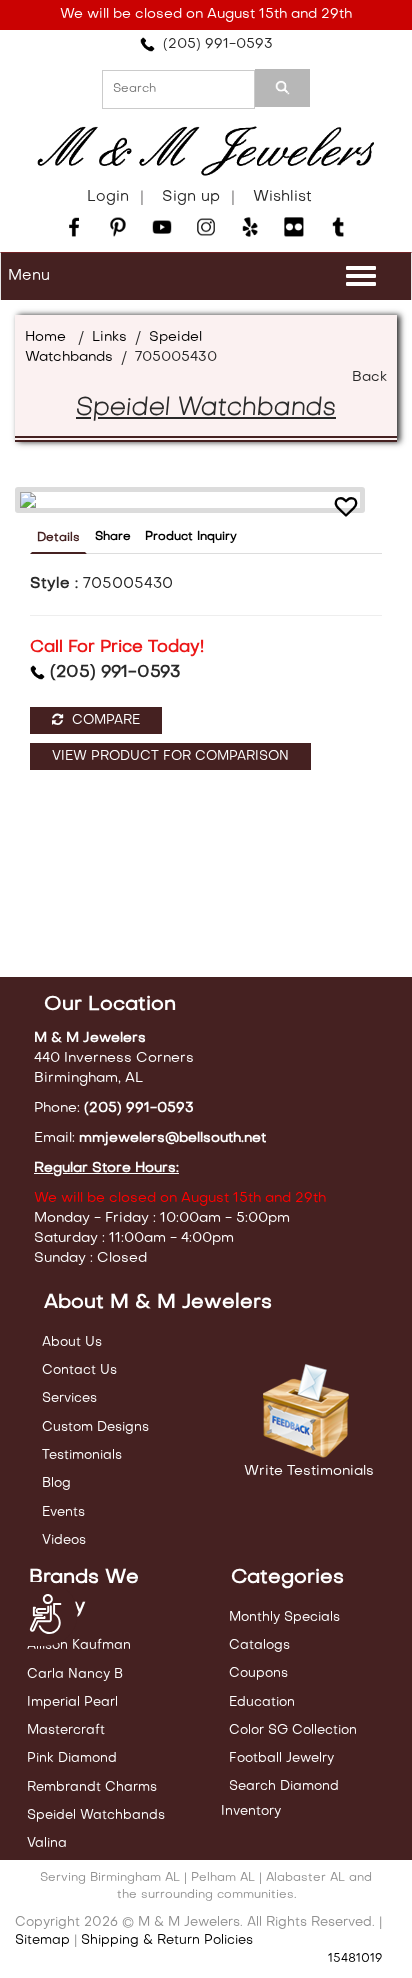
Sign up (191, 197)
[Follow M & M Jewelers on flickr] (294, 227)
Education (262, 1702)
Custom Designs (95, 1427)
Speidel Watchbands (96, 1815)
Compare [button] (104, 720)
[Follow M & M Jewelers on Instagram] (206, 227)
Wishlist (282, 197)
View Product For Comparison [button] (170, 756)
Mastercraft (66, 1730)
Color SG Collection (293, 1730)
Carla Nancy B (75, 1674)
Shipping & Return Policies (167, 1940)
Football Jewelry (281, 1758)
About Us (72, 1342)
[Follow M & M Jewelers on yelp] (250, 227)
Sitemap (42, 1940)
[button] (346, 509)
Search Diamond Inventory (280, 1798)
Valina (47, 1843)
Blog (56, 1483)
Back (369, 377)
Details (58, 538)
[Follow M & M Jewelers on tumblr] (338, 227)
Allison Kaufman (79, 1645)
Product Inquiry (191, 537)
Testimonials (82, 1455)
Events (63, 1512)
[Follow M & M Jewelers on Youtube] (162, 227)
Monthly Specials (284, 1617)
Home (45, 337)
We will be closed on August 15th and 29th (206, 14)
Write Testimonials (309, 1471)
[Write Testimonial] (309, 1412)
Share (113, 537)
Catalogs (259, 1645)
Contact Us (79, 1370)
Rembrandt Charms (92, 1787)
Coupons (258, 1673)
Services (69, 1398)
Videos (64, 1540)
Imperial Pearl (72, 1702)
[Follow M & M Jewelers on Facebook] (74, 227)
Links (109, 337)
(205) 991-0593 (214, 44)
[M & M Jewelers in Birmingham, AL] (206, 151)
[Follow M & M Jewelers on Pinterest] (118, 227)
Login (108, 197)
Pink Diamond (72, 1758)
